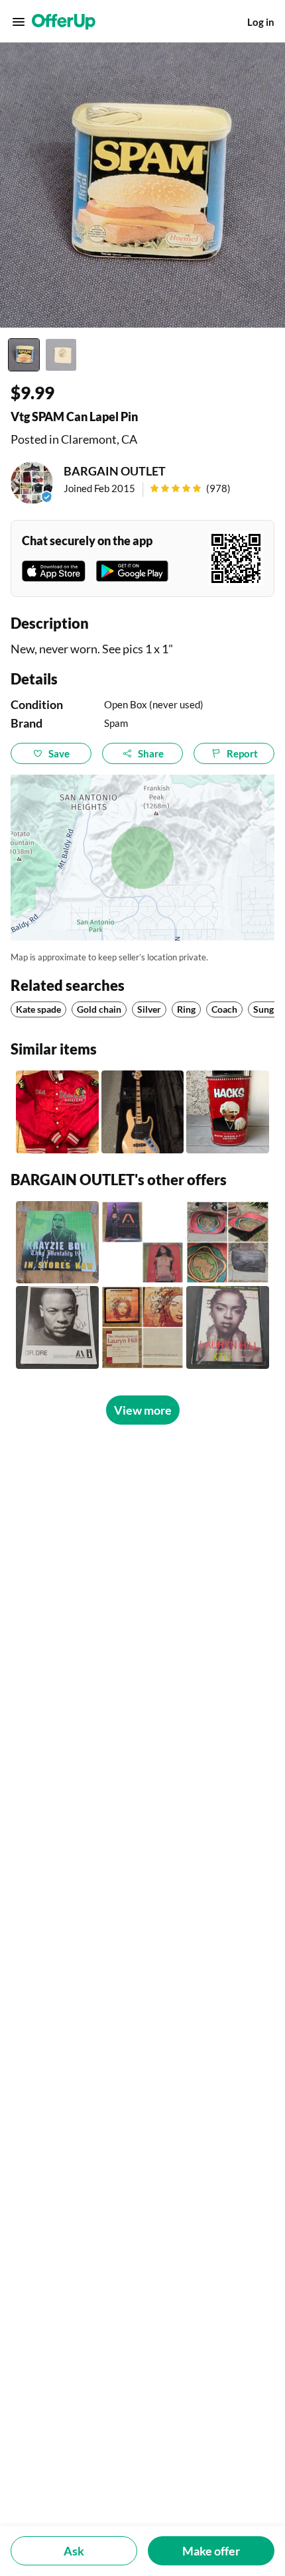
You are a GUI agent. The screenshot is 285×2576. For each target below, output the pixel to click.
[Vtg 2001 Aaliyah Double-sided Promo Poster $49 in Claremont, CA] (143, 1243)
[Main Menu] (19, 22)
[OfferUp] (64, 22)
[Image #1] (24, 355)
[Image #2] (61, 355)
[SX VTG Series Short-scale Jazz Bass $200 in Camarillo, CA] (143, 1112)
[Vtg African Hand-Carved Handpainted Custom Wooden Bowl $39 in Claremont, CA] (228, 1243)
